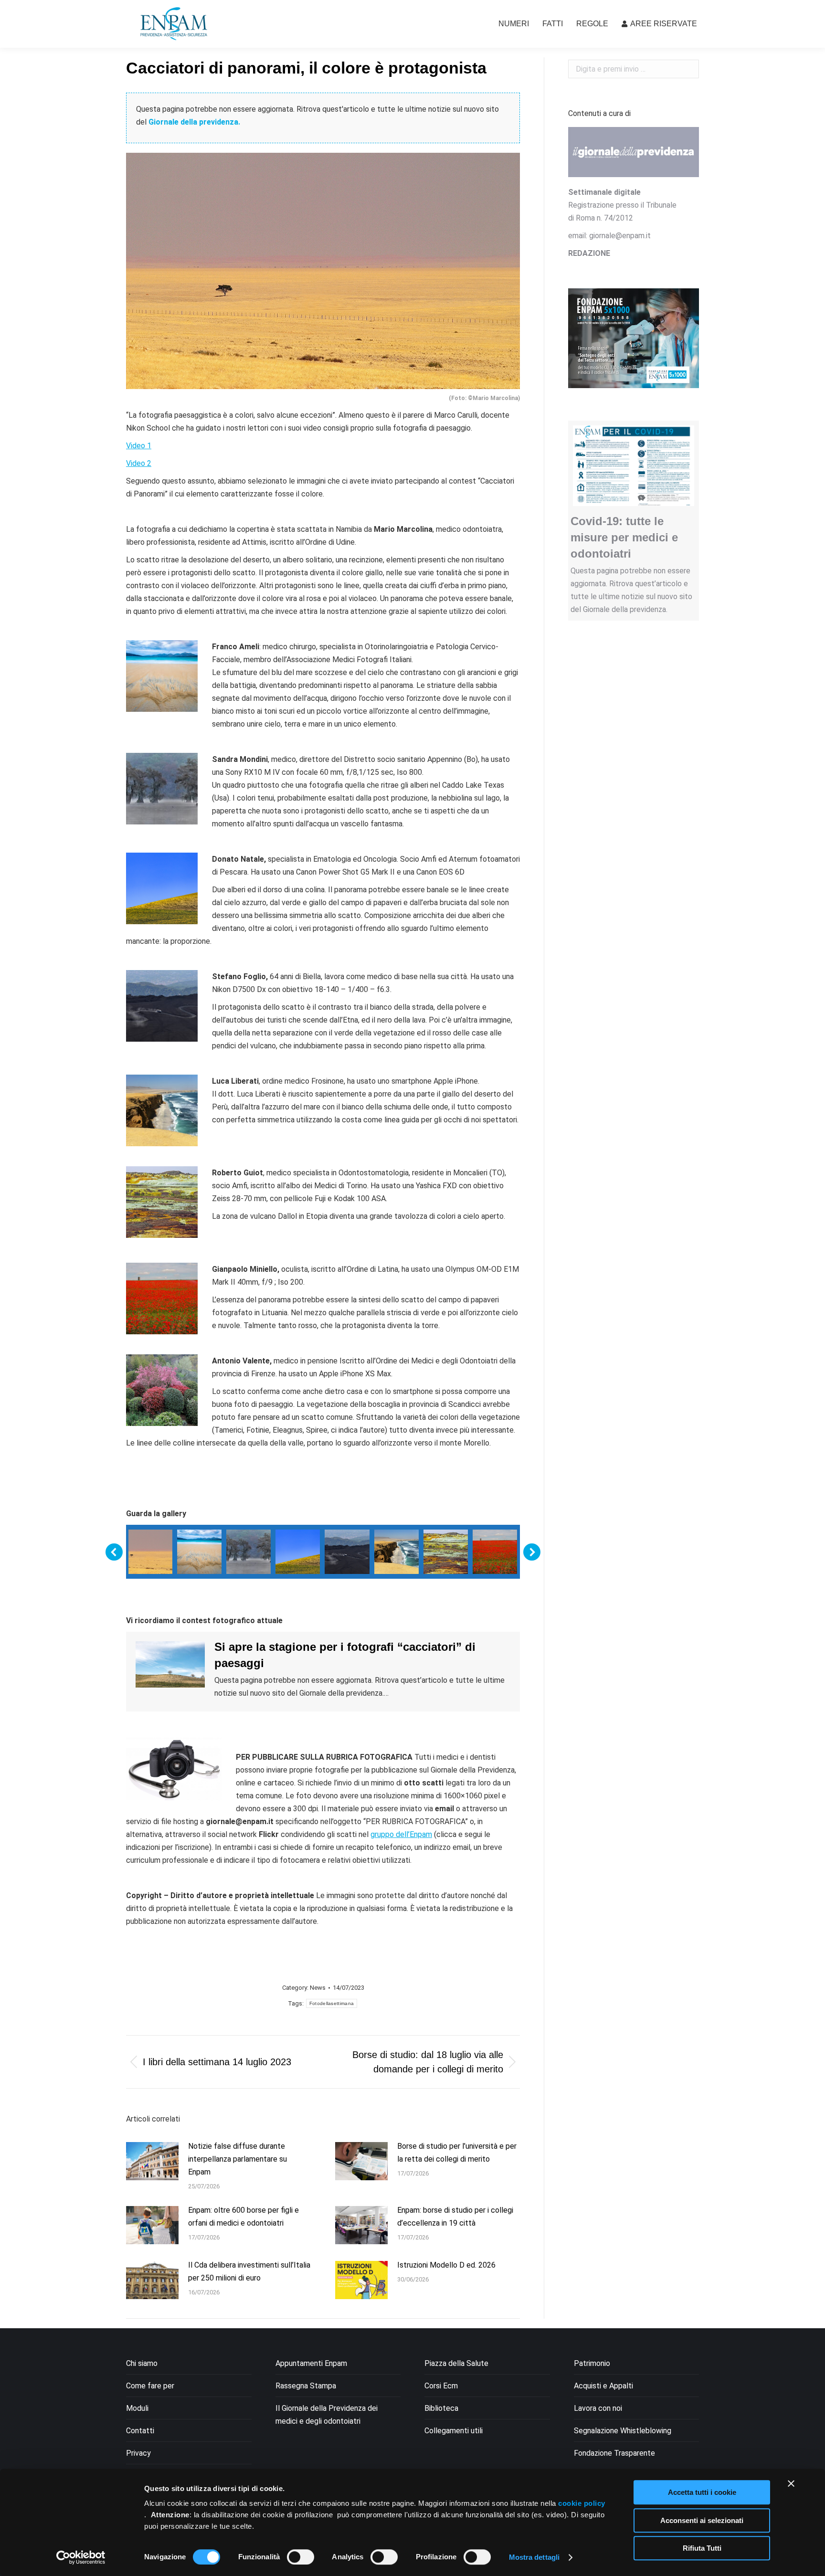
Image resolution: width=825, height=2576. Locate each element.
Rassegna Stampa (306, 2386)
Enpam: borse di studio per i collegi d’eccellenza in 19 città (455, 2217)
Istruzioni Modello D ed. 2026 (446, 2265)
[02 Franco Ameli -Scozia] (199, 1552)
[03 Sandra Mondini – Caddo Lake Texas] (249, 1552)
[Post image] (152, 2161)
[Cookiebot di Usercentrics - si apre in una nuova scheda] (81, 2557)
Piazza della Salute (456, 2363)
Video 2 (139, 463)
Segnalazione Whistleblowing (623, 2431)
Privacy (138, 2453)
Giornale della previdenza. (194, 122)
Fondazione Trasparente (614, 2453)
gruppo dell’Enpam (401, 1834)
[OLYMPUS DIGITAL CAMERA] (495, 1552)
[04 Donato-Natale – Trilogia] (298, 1552)
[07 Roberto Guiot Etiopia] (446, 1552)
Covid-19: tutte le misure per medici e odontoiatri (624, 537)
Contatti (140, 2431)
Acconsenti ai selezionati (702, 2520)
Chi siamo (142, 2363)
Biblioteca (441, 2408)
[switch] (301, 2557)
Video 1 (139, 446)
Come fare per (150, 2386)
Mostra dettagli (534, 2557)
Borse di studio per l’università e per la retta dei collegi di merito (457, 2153)
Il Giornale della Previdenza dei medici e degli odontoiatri (327, 2415)
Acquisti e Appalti (603, 2386)
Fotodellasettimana (332, 2003)
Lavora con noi (598, 2408)
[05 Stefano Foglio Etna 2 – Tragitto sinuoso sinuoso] (347, 1552)
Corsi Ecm (441, 2386)
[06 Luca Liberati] (397, 1552)
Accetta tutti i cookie (702, 2492)
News (318, 1988)
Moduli (137, 2408)
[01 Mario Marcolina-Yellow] (150, 1552)
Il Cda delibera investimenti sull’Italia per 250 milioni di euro (249, 2271)
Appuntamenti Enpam (311, 2363)
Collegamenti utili (454, 2431)
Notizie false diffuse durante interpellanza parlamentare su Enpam (238, 2159)
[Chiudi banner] (791, 2483)
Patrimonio (592, 2363)
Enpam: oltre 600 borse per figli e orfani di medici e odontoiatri (243, 2217)
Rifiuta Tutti (702, 2548)
